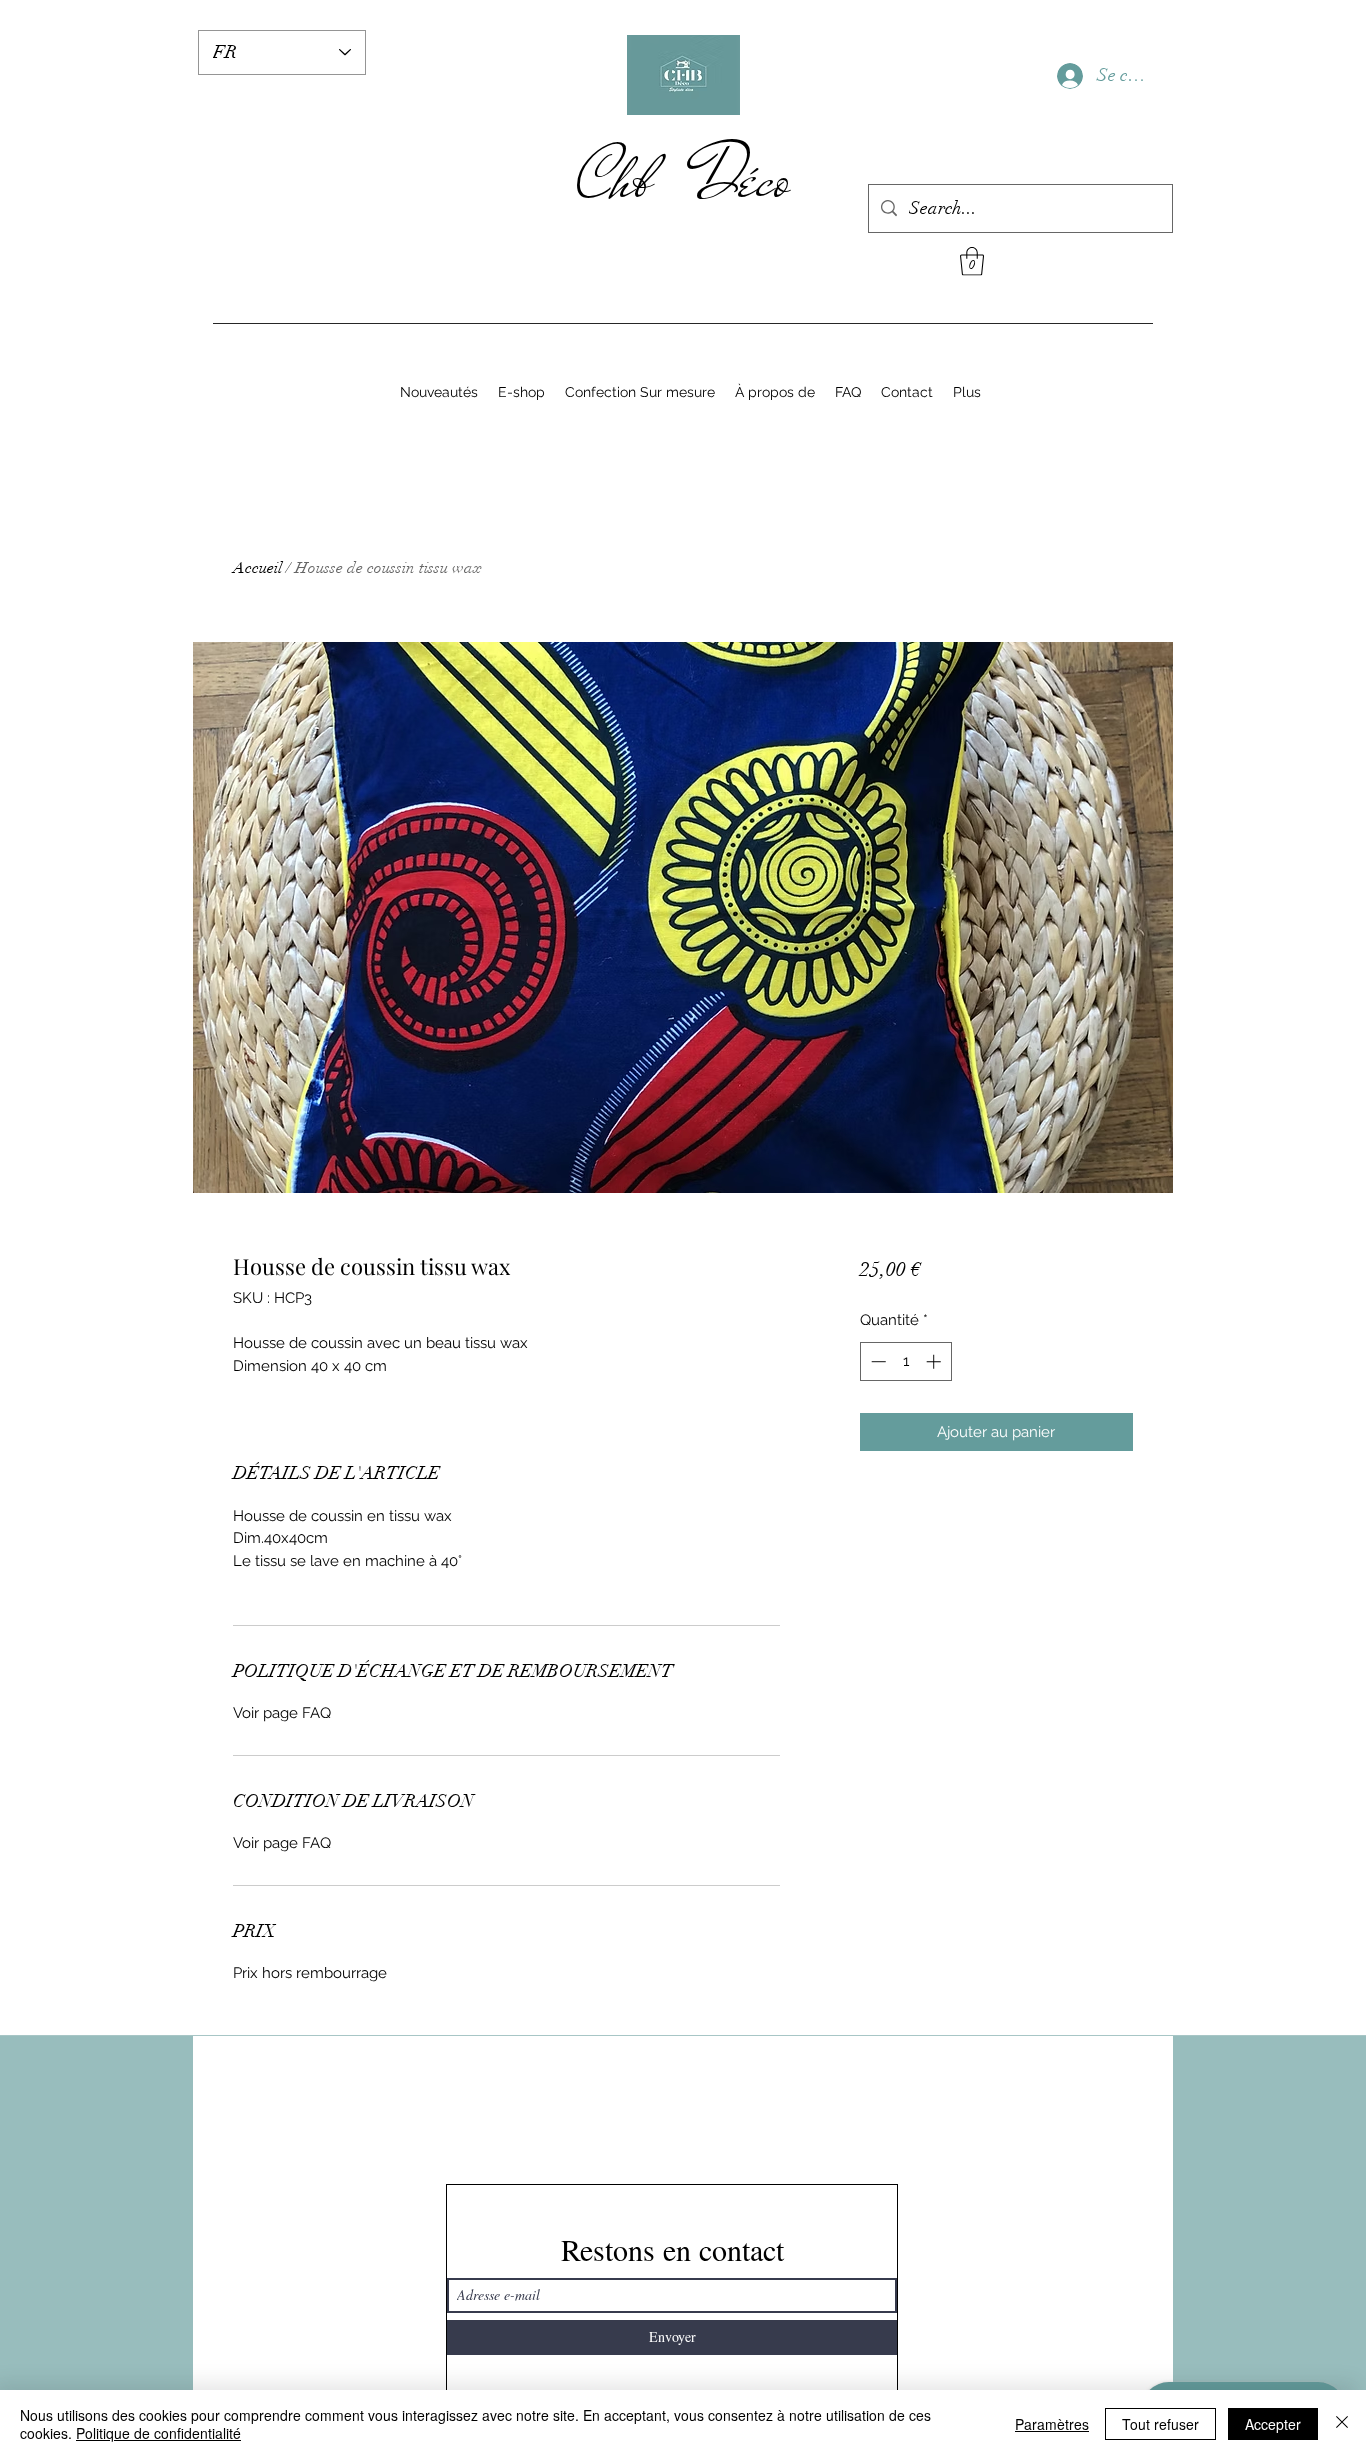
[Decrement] (876, 1361)
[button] (972, 261)
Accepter (1273, 2424)
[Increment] (935, 1361)
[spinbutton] (905, 1361)
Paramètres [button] (1052, 2424)
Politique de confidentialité (158, 2433)
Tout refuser (1160, 2424)
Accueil (257, 568)
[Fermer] (1342, 2424)
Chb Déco (683, 179)
